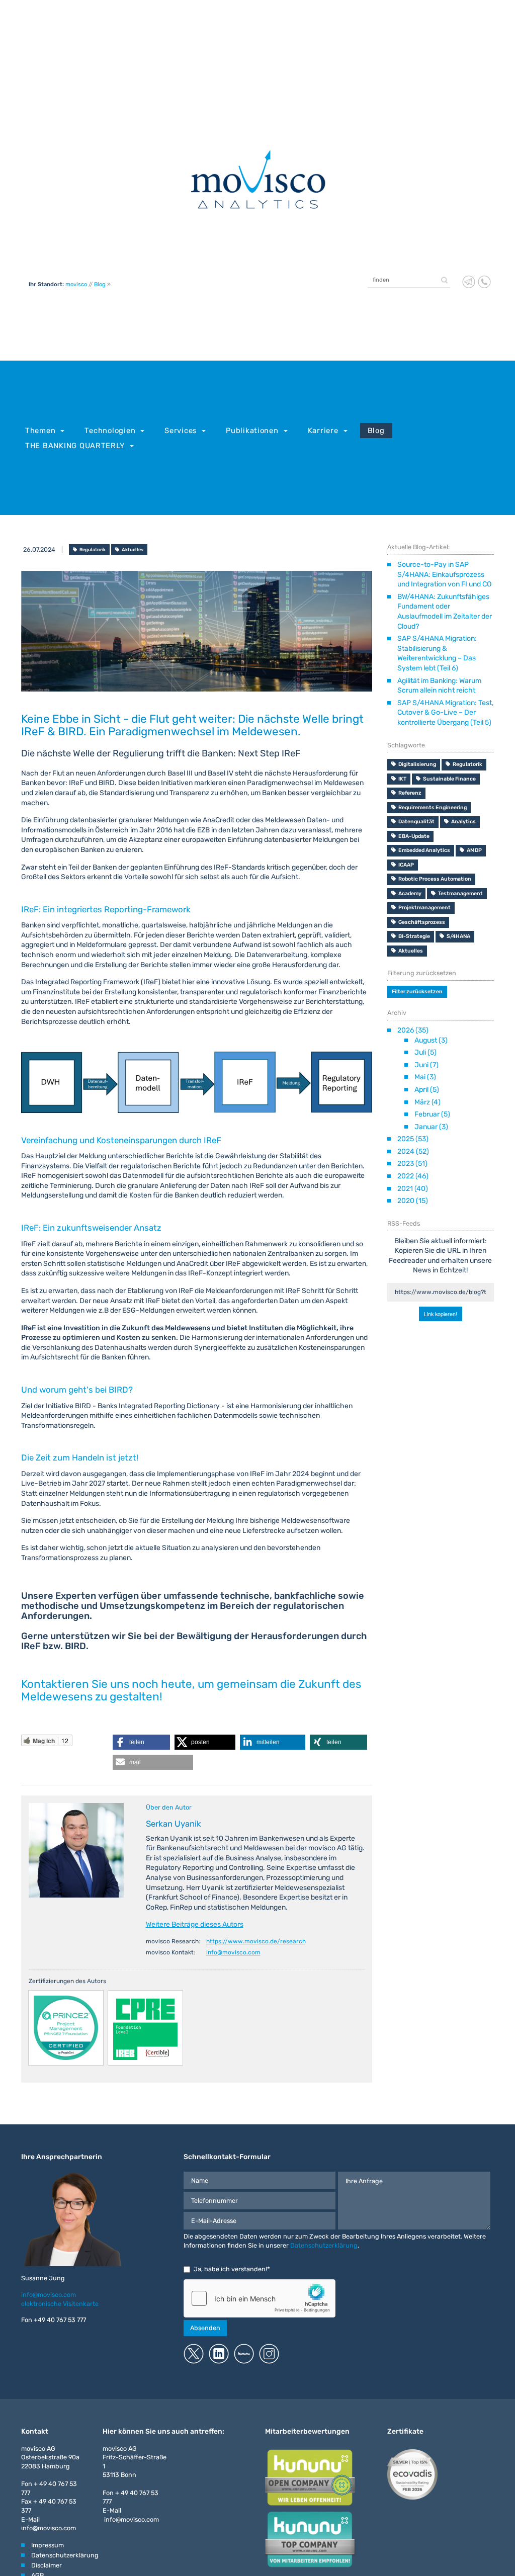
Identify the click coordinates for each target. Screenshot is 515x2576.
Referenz (410, 793)
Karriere (323, 431)
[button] (141, 1742)
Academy (410, 893)
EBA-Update (414, 836)
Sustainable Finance (449, 779)
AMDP (474, 850)
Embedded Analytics (424, 850)
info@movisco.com (233, 1952)
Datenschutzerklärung (324, 2245)
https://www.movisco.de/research (256, 1941)
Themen (40, 431)
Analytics (463, 822)
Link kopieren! (441, 1312)
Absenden (205, 2328)
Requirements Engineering (433, 807)
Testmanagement (460, 893)
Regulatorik (93, 549)
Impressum (48, 2545)
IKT (402, 779)
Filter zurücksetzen (417, 992)
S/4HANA (458, 936)
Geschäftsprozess (422, 922)
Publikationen (252, 431)
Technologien (110, 431)
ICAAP (406, 865)
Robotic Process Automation (435, 879)
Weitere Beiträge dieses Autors (195, 1924)
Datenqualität (416, 822)
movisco (76, 284)
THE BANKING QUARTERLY (75, 446)
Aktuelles (133, 549)
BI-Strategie (414, 936)
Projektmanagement (424, 908)
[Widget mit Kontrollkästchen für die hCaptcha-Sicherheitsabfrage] (260, 2298)
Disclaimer (47, 2565)
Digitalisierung (417, 764)
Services (181, 431)
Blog (100, 284)
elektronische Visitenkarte (60, 2304)
